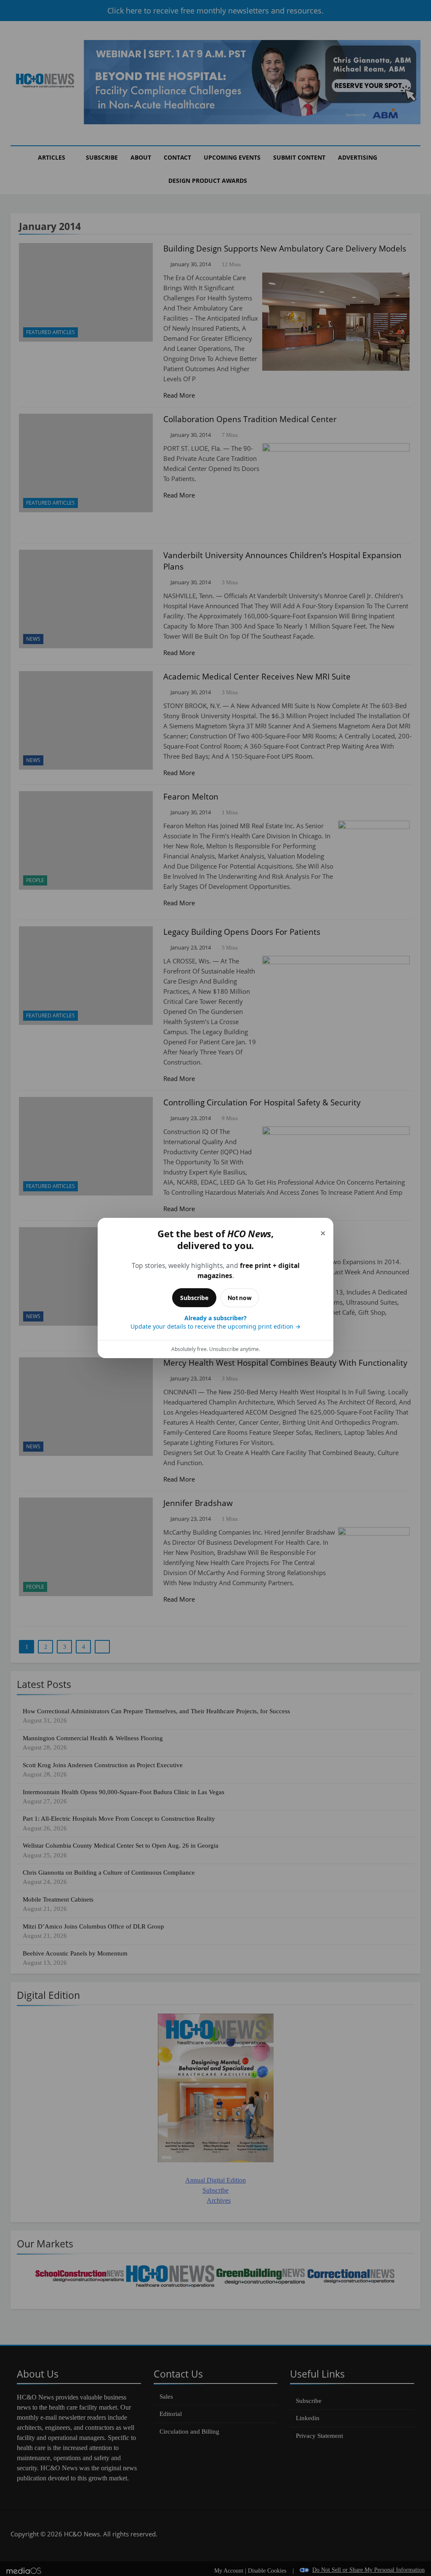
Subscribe (194, 1298)
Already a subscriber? (215, 1322)
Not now (240, 1298)
